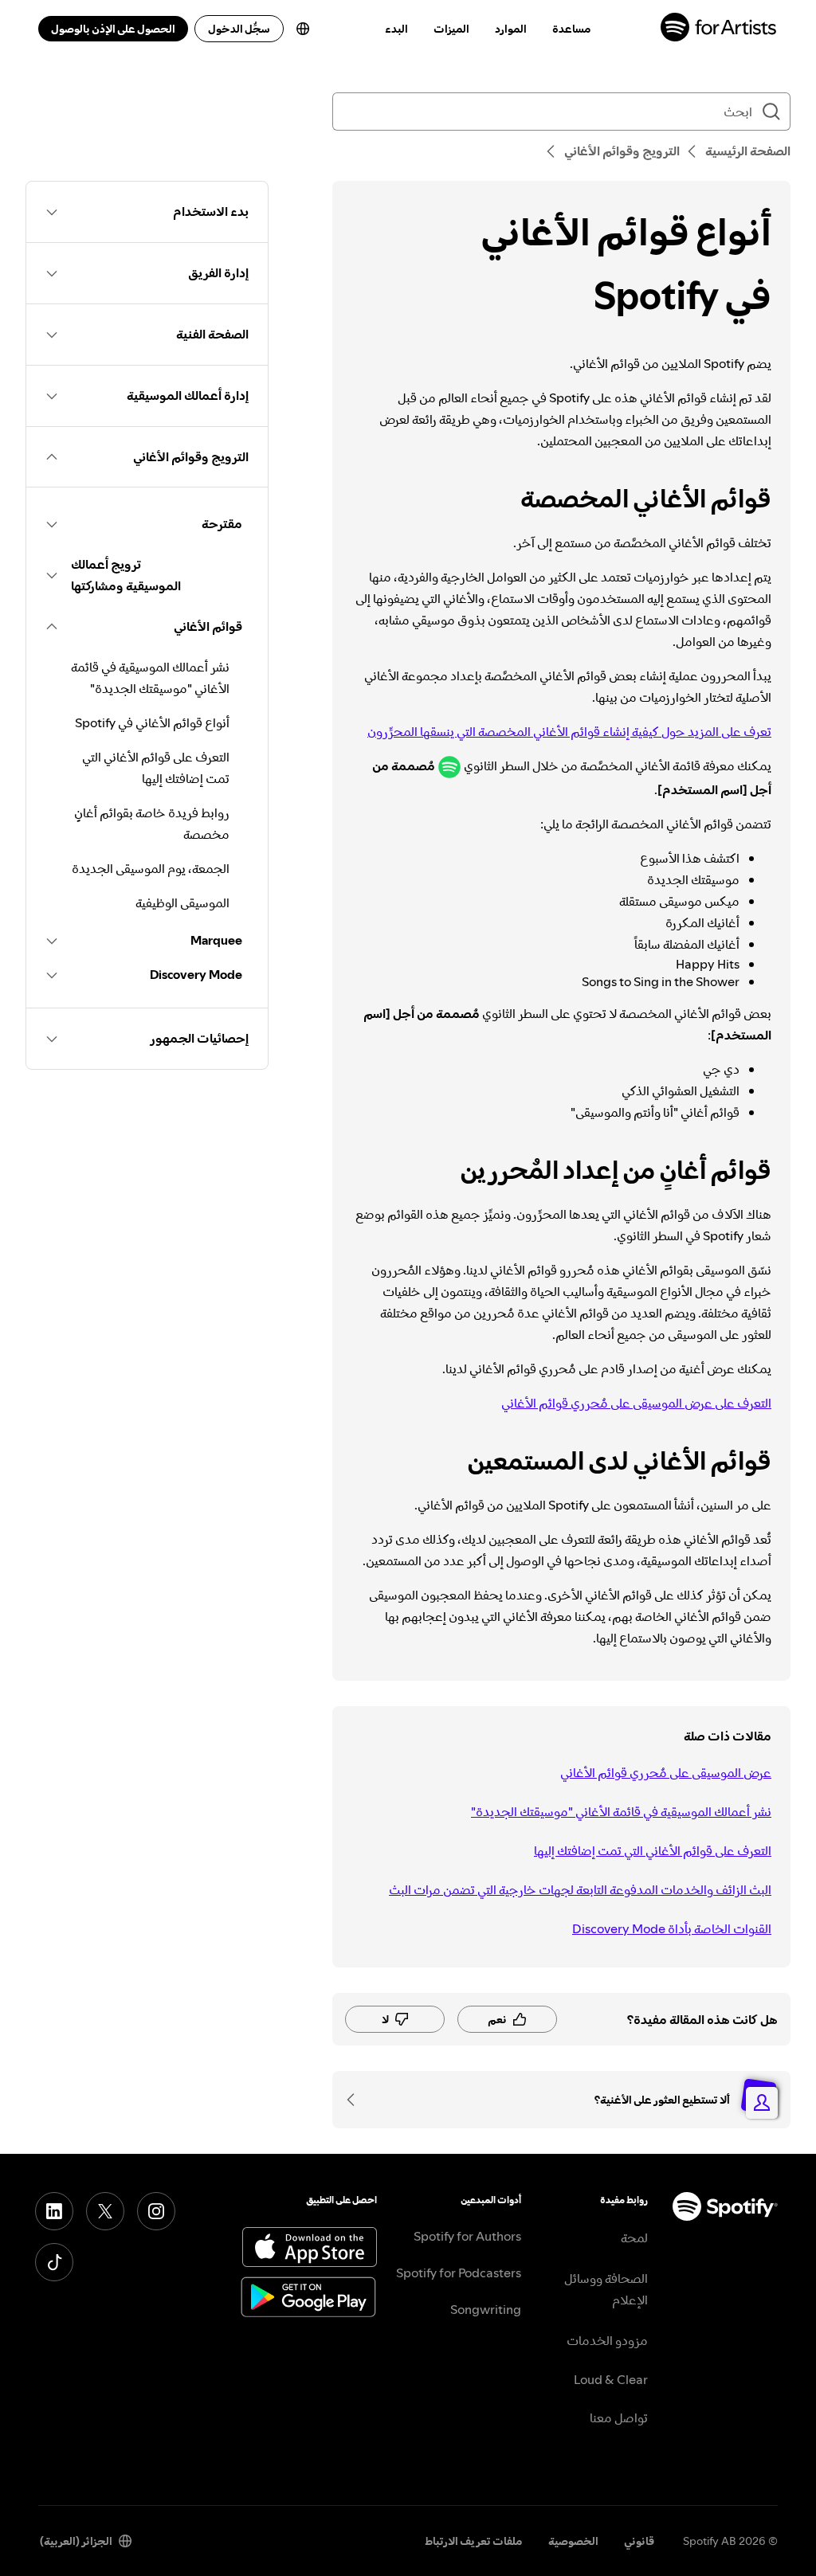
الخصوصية (573, 2541)
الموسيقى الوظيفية (182, 902)
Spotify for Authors (467, 2236)
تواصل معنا (619, 2417)
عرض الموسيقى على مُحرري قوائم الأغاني (666, 1772)
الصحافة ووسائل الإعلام (606, 2289)
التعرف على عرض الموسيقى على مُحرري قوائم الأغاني (636, 1403)
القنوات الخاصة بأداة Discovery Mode (672, 1928)
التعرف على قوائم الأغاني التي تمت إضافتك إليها (653, 1850)
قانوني (639, 2541)
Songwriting (486, 2309)
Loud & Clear (611, 2379)
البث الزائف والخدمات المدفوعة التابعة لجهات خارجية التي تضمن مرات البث (580, 1889)
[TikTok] (54, 2262)
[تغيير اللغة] (303, 29)
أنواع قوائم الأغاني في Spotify (152, 722)
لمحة (634, 2237)
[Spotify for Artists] (719, 29)
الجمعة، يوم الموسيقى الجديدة (151, 868)
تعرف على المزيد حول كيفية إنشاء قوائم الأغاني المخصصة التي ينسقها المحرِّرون (569, 731)
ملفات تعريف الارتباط (474, 2541)
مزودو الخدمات (607, 2340)
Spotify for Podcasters (459, 2273)
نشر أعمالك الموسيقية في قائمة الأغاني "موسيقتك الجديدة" (621, 1811)
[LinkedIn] (54, 2211)
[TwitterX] (105, 2211)
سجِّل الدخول (239, 29)
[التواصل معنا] (356, 2100)
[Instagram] (156, 2211)
